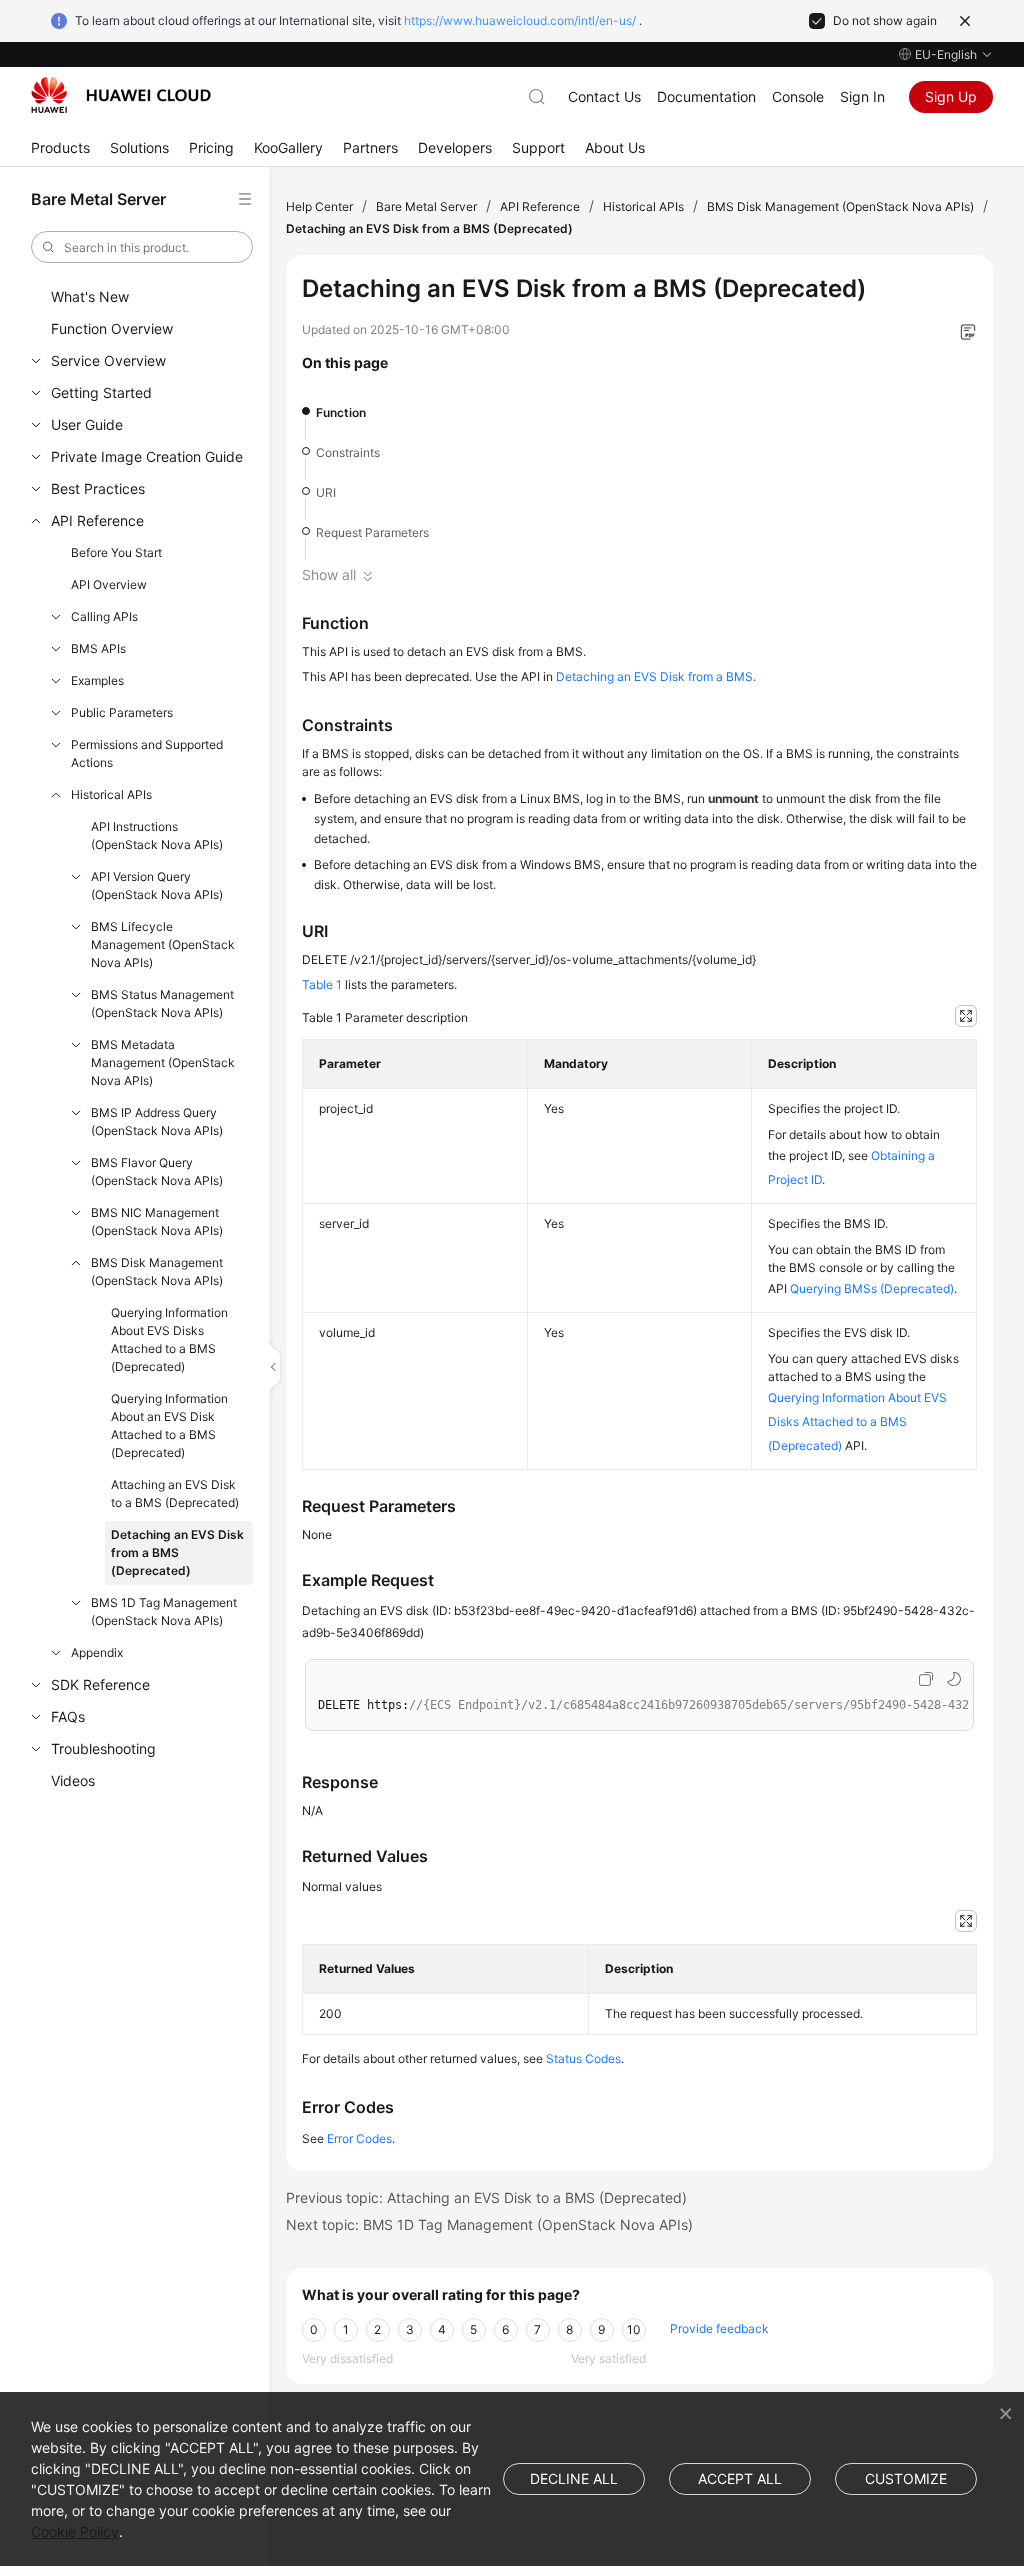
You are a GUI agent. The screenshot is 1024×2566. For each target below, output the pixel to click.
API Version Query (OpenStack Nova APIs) (157, 885)
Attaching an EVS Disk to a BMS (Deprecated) (175, 1493)
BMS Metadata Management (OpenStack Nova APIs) (163, 1062)
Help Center (319, 206)
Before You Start (116, 552)
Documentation (706, 96)
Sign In (862, 96)
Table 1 (322, 984)
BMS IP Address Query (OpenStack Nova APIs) (157, 1121)
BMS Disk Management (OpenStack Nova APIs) (157, 1271)
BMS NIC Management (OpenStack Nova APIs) (157, 1221)
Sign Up (951, 96)
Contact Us (604, 96)
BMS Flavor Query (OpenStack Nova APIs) (157, 1171)
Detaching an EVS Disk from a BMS (654, 676)
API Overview (109, 584)
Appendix (97, 1652)
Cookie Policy (75, 2531)
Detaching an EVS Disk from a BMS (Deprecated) (177, 1552)
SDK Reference (100, 1684)
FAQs (68, 1716)
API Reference (97, 520)
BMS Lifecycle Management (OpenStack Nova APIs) (163, 944)
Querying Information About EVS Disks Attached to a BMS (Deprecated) (169, 1339)
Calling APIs (104, 616)
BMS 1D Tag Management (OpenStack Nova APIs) (164, 1611)
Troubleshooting (103, 1748)
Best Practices (98, 488)
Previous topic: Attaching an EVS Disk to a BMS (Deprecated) (486, 2197)
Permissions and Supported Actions (147, 753)
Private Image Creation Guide (147, 456)
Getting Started (101, 392)
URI (326, 492)
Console (798, 96)
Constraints (348, 452)
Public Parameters (122, 712)
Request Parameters (372, 532)
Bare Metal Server (426, 206)
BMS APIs (98, 648)
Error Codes (359, 2138)
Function (341, 412)
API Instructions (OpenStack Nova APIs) (157, 835)
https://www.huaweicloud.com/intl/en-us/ (520, 20)
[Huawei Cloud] (121, 95)
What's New (90, 296)
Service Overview (108, 360)
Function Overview (112, 328)
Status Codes (583, 2058)
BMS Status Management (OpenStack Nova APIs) (162, 1003)
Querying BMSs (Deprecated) (872, 1288)
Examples (97, 680)
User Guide (87, 424)
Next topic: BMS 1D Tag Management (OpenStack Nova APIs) (489, 2224)
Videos (73, 1780)
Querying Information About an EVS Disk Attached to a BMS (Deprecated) (169, 1425)
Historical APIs (111, 794)
